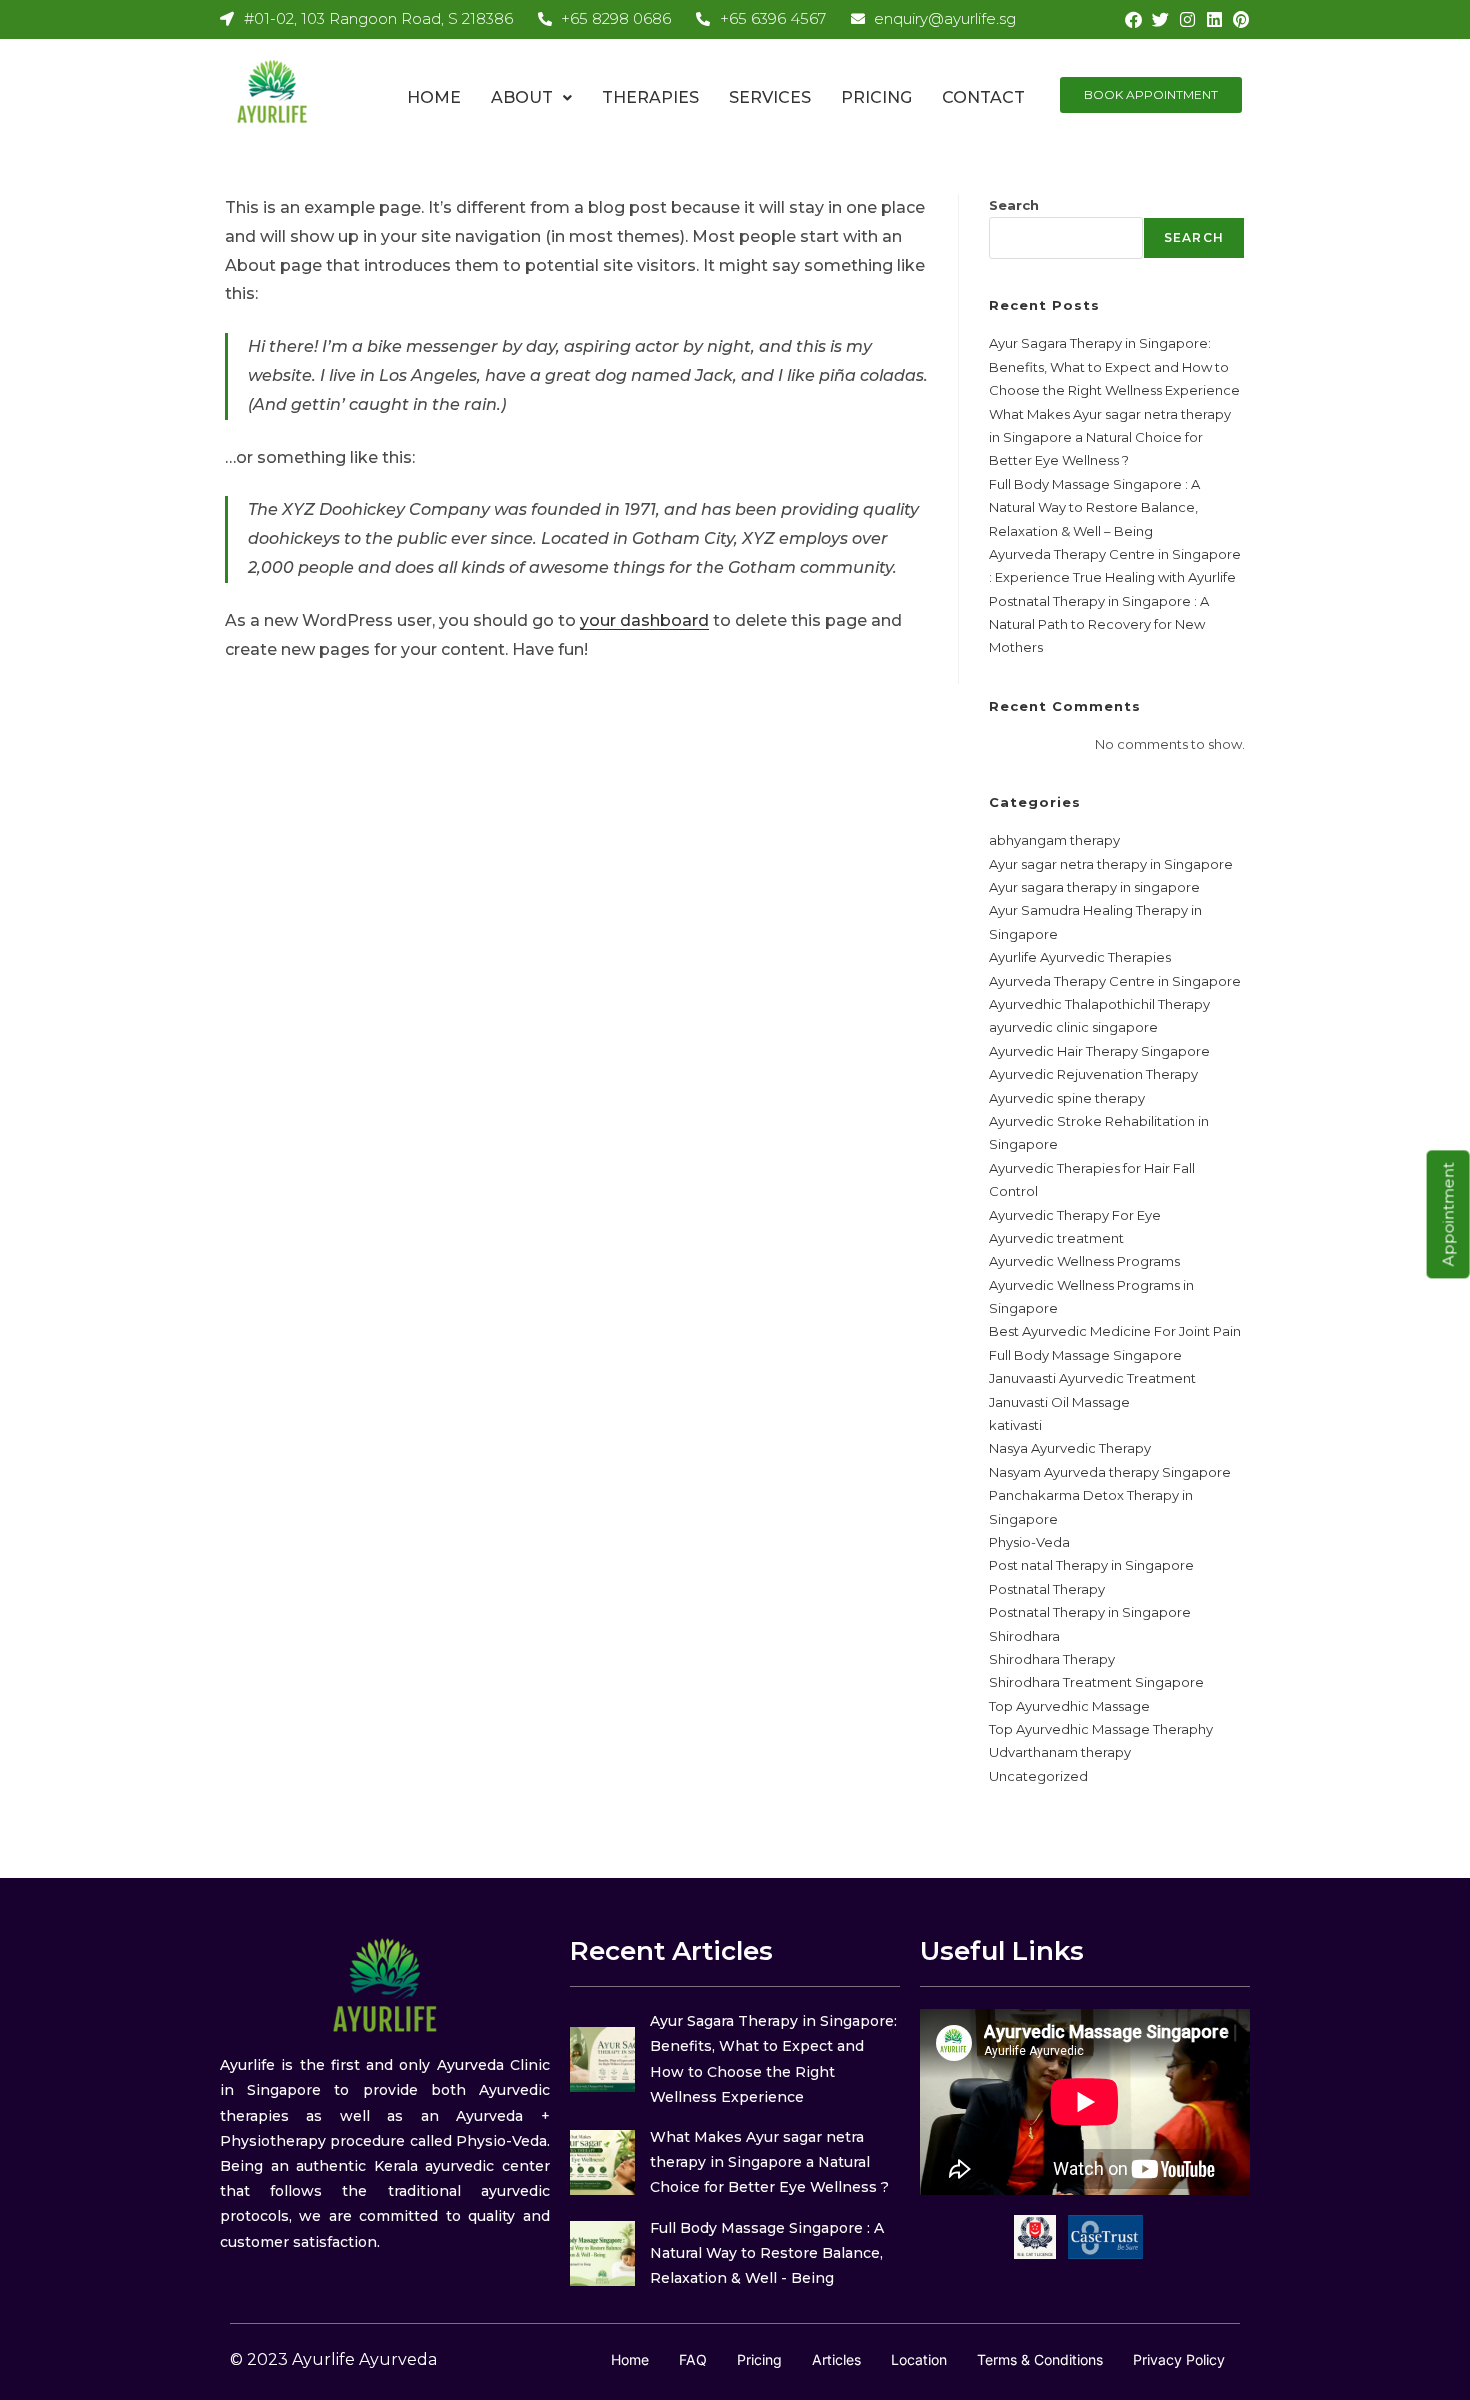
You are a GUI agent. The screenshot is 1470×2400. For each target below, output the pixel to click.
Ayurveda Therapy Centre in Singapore (1115, 981)
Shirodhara (1024, 1636)
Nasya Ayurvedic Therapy (1070, 1448)
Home (434, 97)
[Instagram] (1187, 19)
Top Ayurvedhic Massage (1069, 1706)
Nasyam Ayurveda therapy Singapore (1110, 1472)
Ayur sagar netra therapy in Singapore (1111, 864)
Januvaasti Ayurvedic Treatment (1092, 1378)
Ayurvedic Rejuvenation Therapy (1093, 1074)
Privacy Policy (1179, 2359)
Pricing (876, 97)
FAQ (693, 2359)
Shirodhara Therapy (1052, 1659)
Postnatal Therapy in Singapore (1090, 1612)
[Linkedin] (1214, 19)
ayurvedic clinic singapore (1073, 1027)
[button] (531, 98)
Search (1014, 205)
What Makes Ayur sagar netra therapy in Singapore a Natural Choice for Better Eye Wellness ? (1110, 437)
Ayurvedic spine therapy (1067, 1098)
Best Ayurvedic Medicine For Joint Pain (1115, 1331)
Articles (836, 2359)
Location (919, 2359)
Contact (983, 97)
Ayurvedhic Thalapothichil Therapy (1099, 1004)
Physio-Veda (1029, 1542)
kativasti (1015, 1425)
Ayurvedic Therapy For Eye (1075, 1215)
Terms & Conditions (1040, 2359)
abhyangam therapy (1054, 840)
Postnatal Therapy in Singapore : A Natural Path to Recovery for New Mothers (1099, 624)
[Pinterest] (1241, 19)
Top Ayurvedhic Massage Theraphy (1101, 1729)
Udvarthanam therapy (1060, 1752)
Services (770, 97)
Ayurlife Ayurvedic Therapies (1080, 957)
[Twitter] (1160, 19)
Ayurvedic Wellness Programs (1084, 1261)
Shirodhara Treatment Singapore (1096, 1682)
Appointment (1448, 1214)
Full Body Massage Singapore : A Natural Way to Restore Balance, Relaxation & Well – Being (1094, 507)
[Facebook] (1133, 19)
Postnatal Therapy (1047, 1589)
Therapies (650, 97)
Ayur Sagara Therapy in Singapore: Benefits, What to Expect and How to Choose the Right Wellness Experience (1114, 366)
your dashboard (644, 620)
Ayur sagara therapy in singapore (1094, 887)
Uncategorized (1038, 1776)
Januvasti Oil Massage (1059, 1402)
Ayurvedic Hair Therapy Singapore (1099, 1051)
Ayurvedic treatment (1056, 1238)
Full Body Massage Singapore (1085, 1355)
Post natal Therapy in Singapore (1091, 1565)
